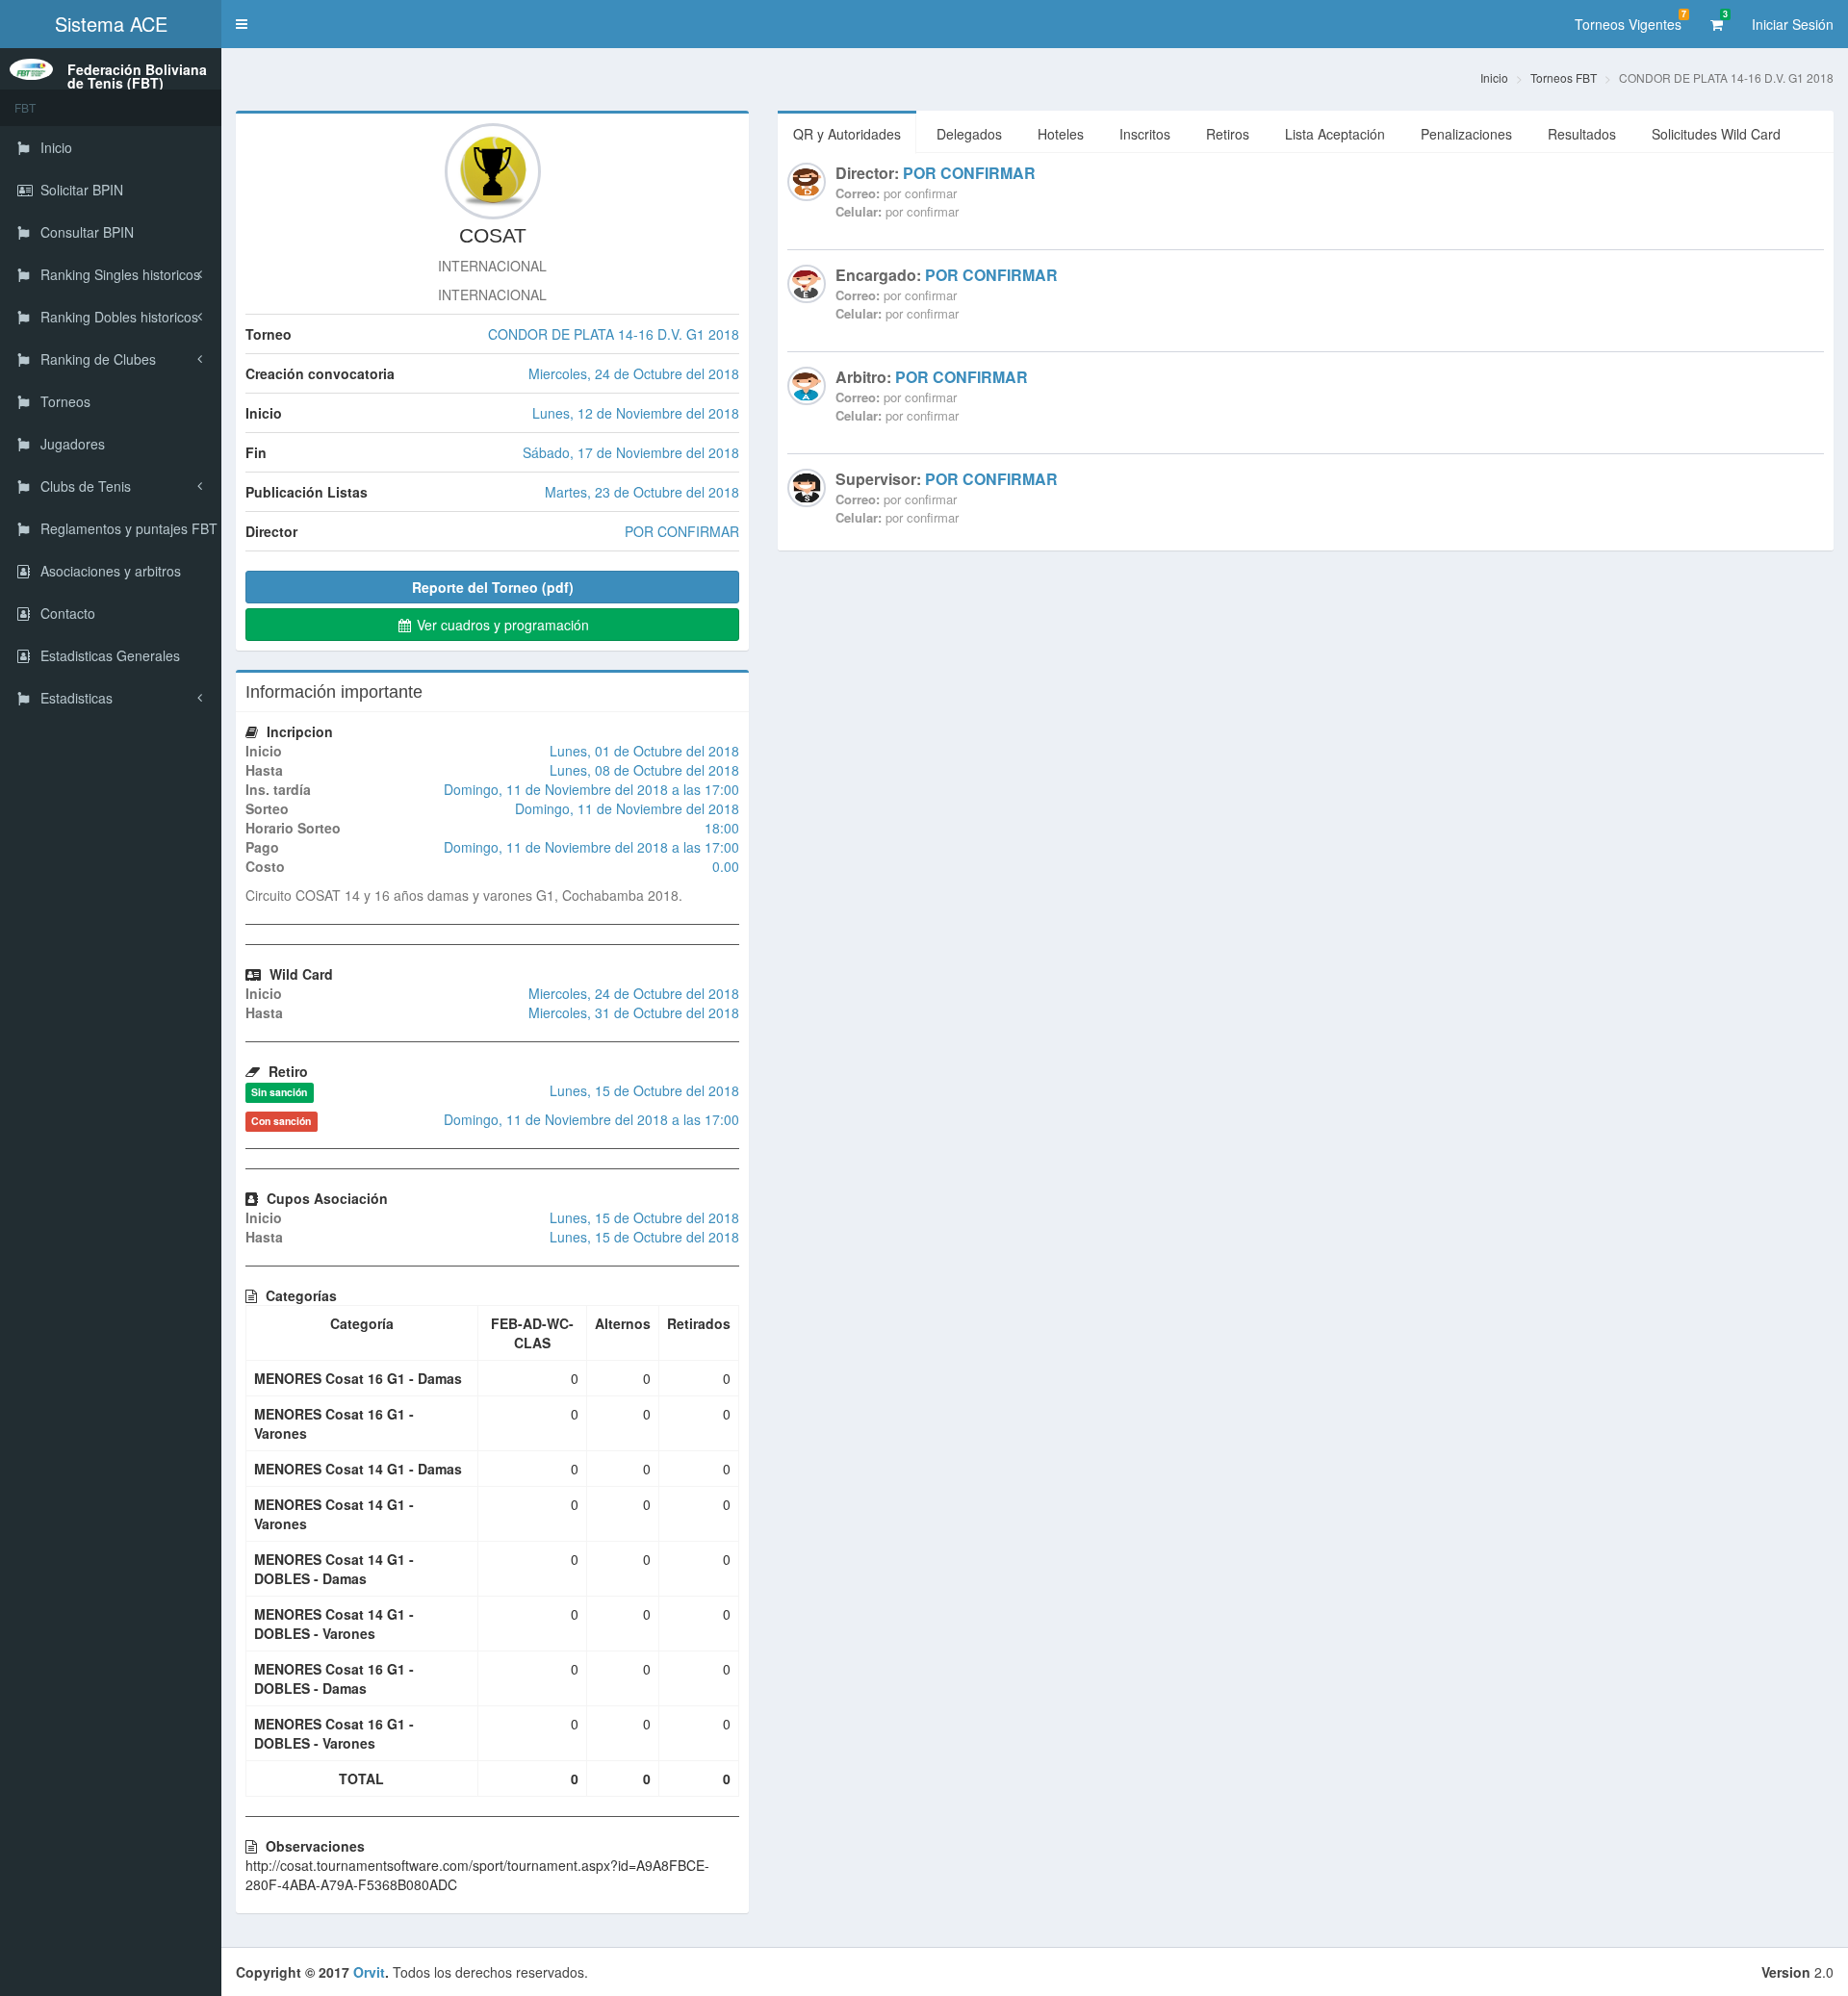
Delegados (969, 134)
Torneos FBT (1564, 77)
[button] (242, 24)
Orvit (369, 1972)
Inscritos (1145, 134)
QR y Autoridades (847, 134)
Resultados (1582, 134)
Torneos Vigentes (1630, 21)
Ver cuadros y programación (501, 625)
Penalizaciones (1466, 134)
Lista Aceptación (1335, 134)
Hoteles (1061, 134)
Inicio (1494, 77)
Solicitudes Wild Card (1716, 134)
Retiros (1228, 134)
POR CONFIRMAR (969, 173)
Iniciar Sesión (1793, 24)
